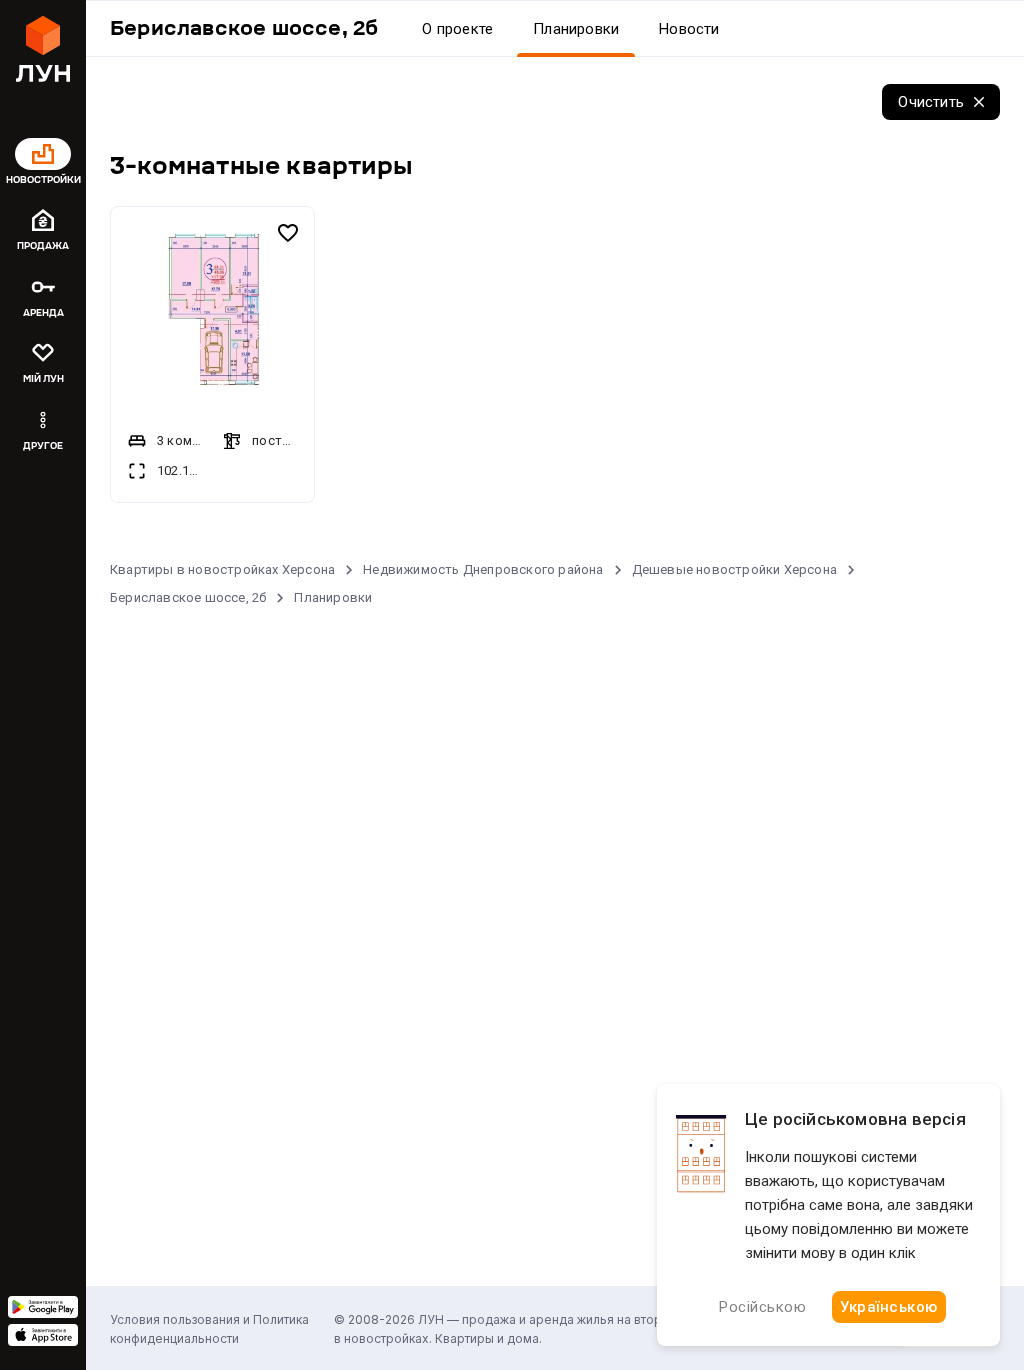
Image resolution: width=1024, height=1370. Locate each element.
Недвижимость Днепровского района (483, 569)
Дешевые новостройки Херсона (734, 569)
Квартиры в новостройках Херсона (222, 569)
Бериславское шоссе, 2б (188, 597)
